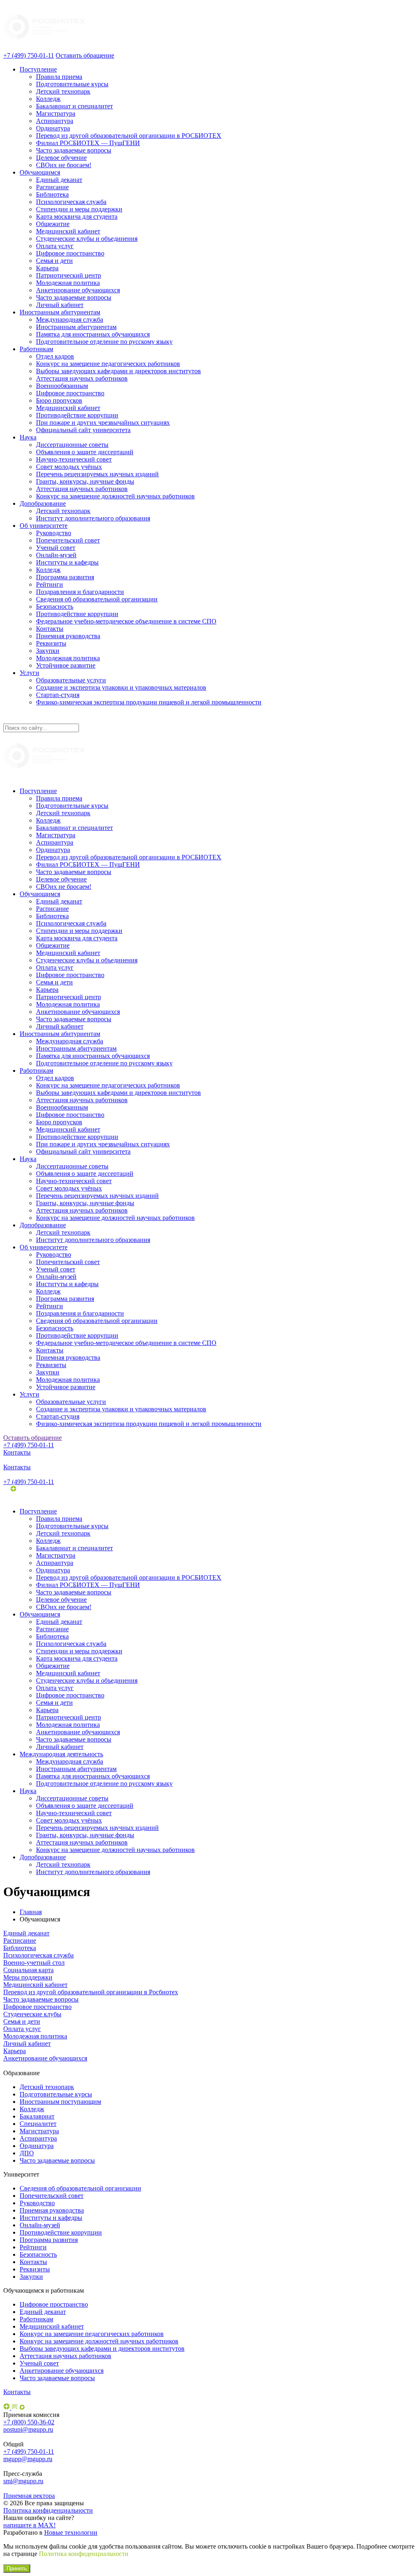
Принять (17, 2568)
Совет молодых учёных (69, 467)
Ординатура (53, 128)
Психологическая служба (71, 202)
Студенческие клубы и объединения (87, 239)
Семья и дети (54, 261)
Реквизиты (51, 643)
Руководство (54, 533)
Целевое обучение (61, 158)
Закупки (48, 651)
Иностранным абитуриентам (60, 312)
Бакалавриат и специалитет (74, 106)
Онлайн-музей (56, 555)
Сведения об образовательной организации (97, 599)
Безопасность (55, 606)
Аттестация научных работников (82, 378)
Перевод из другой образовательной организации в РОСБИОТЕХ (129, 136)
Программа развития (65, 577)
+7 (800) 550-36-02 (29, 2422)
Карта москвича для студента (77, 216)
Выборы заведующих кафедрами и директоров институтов (118, 371)
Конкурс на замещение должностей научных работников (115, 496)
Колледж (48, 99)
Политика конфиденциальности (48, 2510)
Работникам (36, 349)
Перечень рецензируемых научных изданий (97, 474)
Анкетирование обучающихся (78, 290)
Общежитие (53, 224)
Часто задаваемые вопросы (74, 150)
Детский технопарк (63, 91)
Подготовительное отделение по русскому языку (104, 342)
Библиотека (52, 194)
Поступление (38, 69)
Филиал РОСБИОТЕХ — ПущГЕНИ (88, 143)
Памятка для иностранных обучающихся (93, 334)
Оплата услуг (55, 246)
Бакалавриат (37, 2116)
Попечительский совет (68, 540)
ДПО (27, 2153)
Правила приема (59, 77)
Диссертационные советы (72, 445)
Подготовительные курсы (72, 84)
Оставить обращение (85, 55)
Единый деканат (59, 180)
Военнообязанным (62, 386)
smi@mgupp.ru (23, 2481)
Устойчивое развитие (66, 665)
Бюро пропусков (59, 400)
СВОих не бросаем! (64, 165)
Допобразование (43, 503)
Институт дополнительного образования (93, 518)
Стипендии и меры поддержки (79, 209)
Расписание (52, 187)
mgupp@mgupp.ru (28, 2459)
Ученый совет (56, 548)
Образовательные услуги (71, 680)
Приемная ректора (29, 2496)
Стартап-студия (58, 695)
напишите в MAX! (29, 2525)
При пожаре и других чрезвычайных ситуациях (103, 423)
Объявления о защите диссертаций (85, 452)
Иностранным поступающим (60, 2102)
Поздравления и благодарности (80, 592)
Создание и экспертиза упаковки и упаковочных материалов (121, 687)
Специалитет (38, 2124)
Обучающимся (40, 172)
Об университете (44, 526)
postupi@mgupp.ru (28, 2429)
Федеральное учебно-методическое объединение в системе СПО (126, 621)
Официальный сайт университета (83, 430)
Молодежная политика (68, 283)
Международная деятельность (61, 1754)
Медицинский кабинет (68, 231)
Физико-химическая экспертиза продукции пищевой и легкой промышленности (149, 702)
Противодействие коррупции (77, 415)
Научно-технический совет (74, 459)
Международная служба (70, 319)
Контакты (50, 629)
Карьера (47, 268)
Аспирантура (55, 121)
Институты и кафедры (67, 562)
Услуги (29, 673)
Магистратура (56, 113)
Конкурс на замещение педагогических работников (108, 364)
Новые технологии (71, 2532)
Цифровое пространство (70, 253)
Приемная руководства (68, 636)
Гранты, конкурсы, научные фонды (85, 481)
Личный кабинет (60, 305)
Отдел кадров (55, 356)
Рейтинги (50, 584)
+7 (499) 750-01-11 (29, 55)
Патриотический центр (69, 275)
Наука (28, 437)
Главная (31, 1912)
